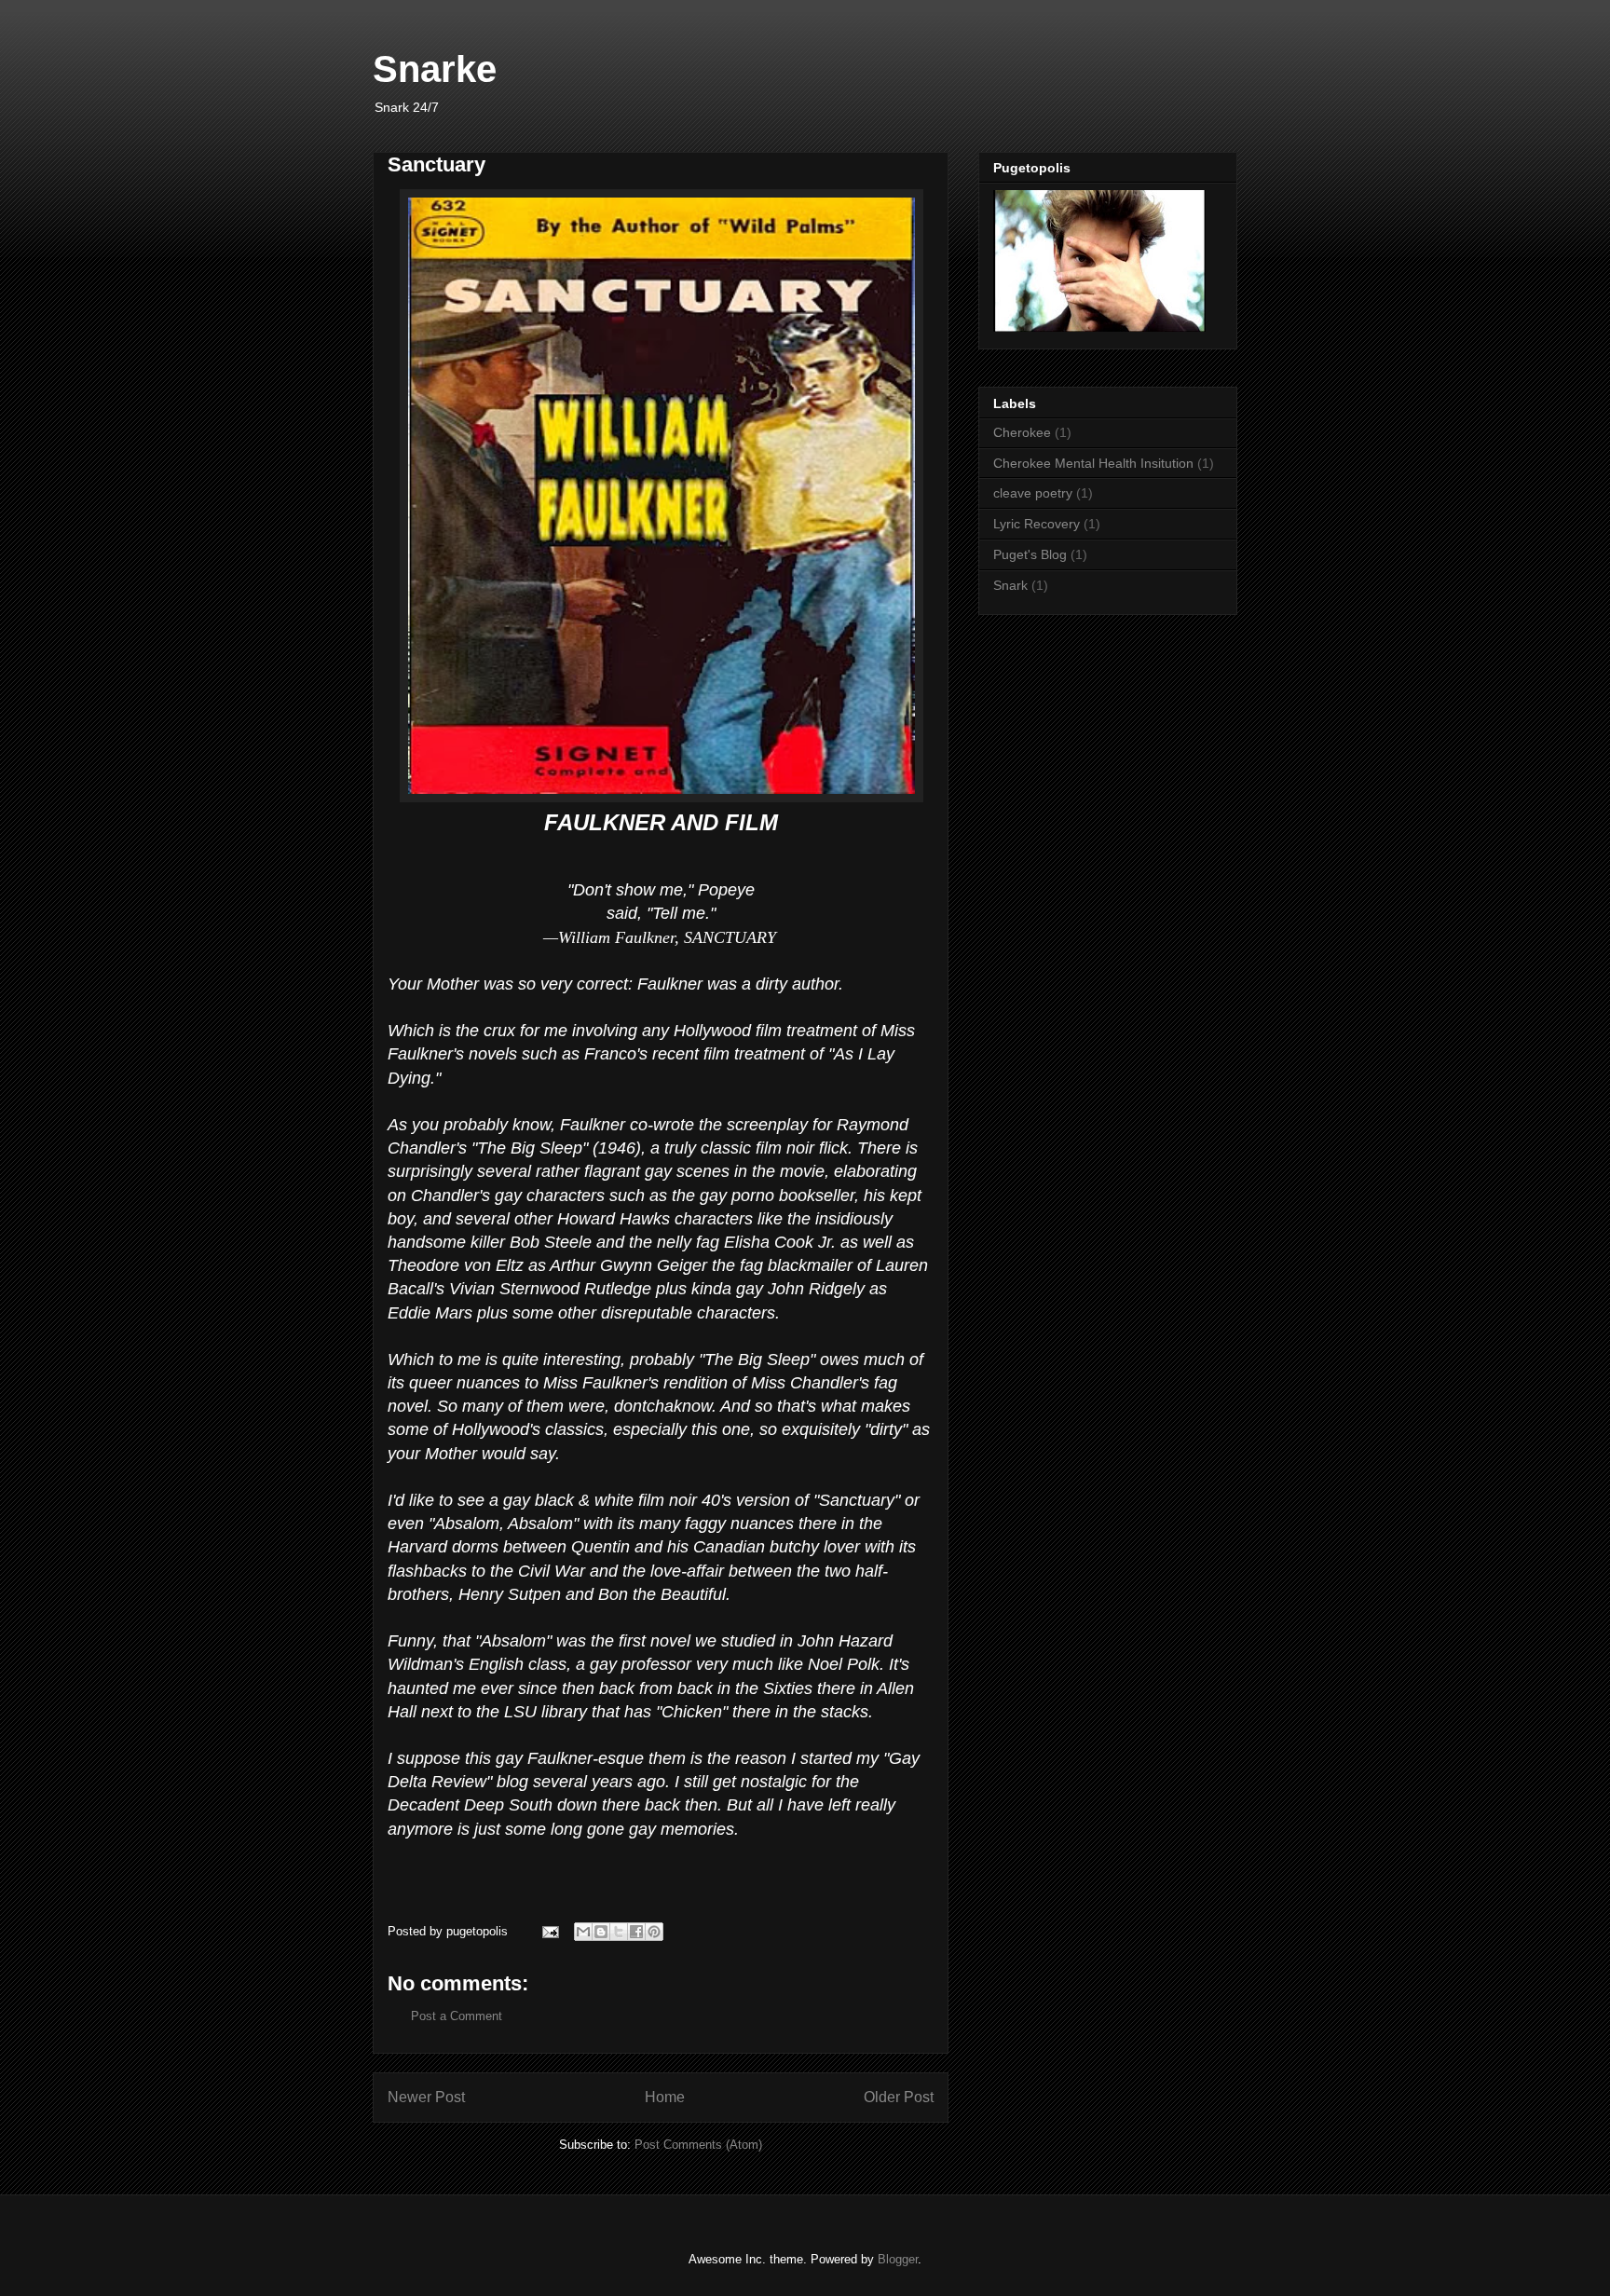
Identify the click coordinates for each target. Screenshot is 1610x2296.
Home (665, 2097)
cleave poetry (1033, 493)
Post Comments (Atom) (698, 2145)
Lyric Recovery (1037, 524)
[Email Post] (549, 1931)
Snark (1010, 585)
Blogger (898, 2259)
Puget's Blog (1030, 554)
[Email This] (583, 1932)
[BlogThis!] (601, 1932)
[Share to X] (619, 1932)
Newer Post (426, 2097)
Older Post (899, 2097)
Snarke (435, 69)
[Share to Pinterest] (654, 1932)
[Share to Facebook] (636, 1932)
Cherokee (1022, 432)
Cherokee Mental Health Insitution (1093, 463)
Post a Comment (457, 2016)
